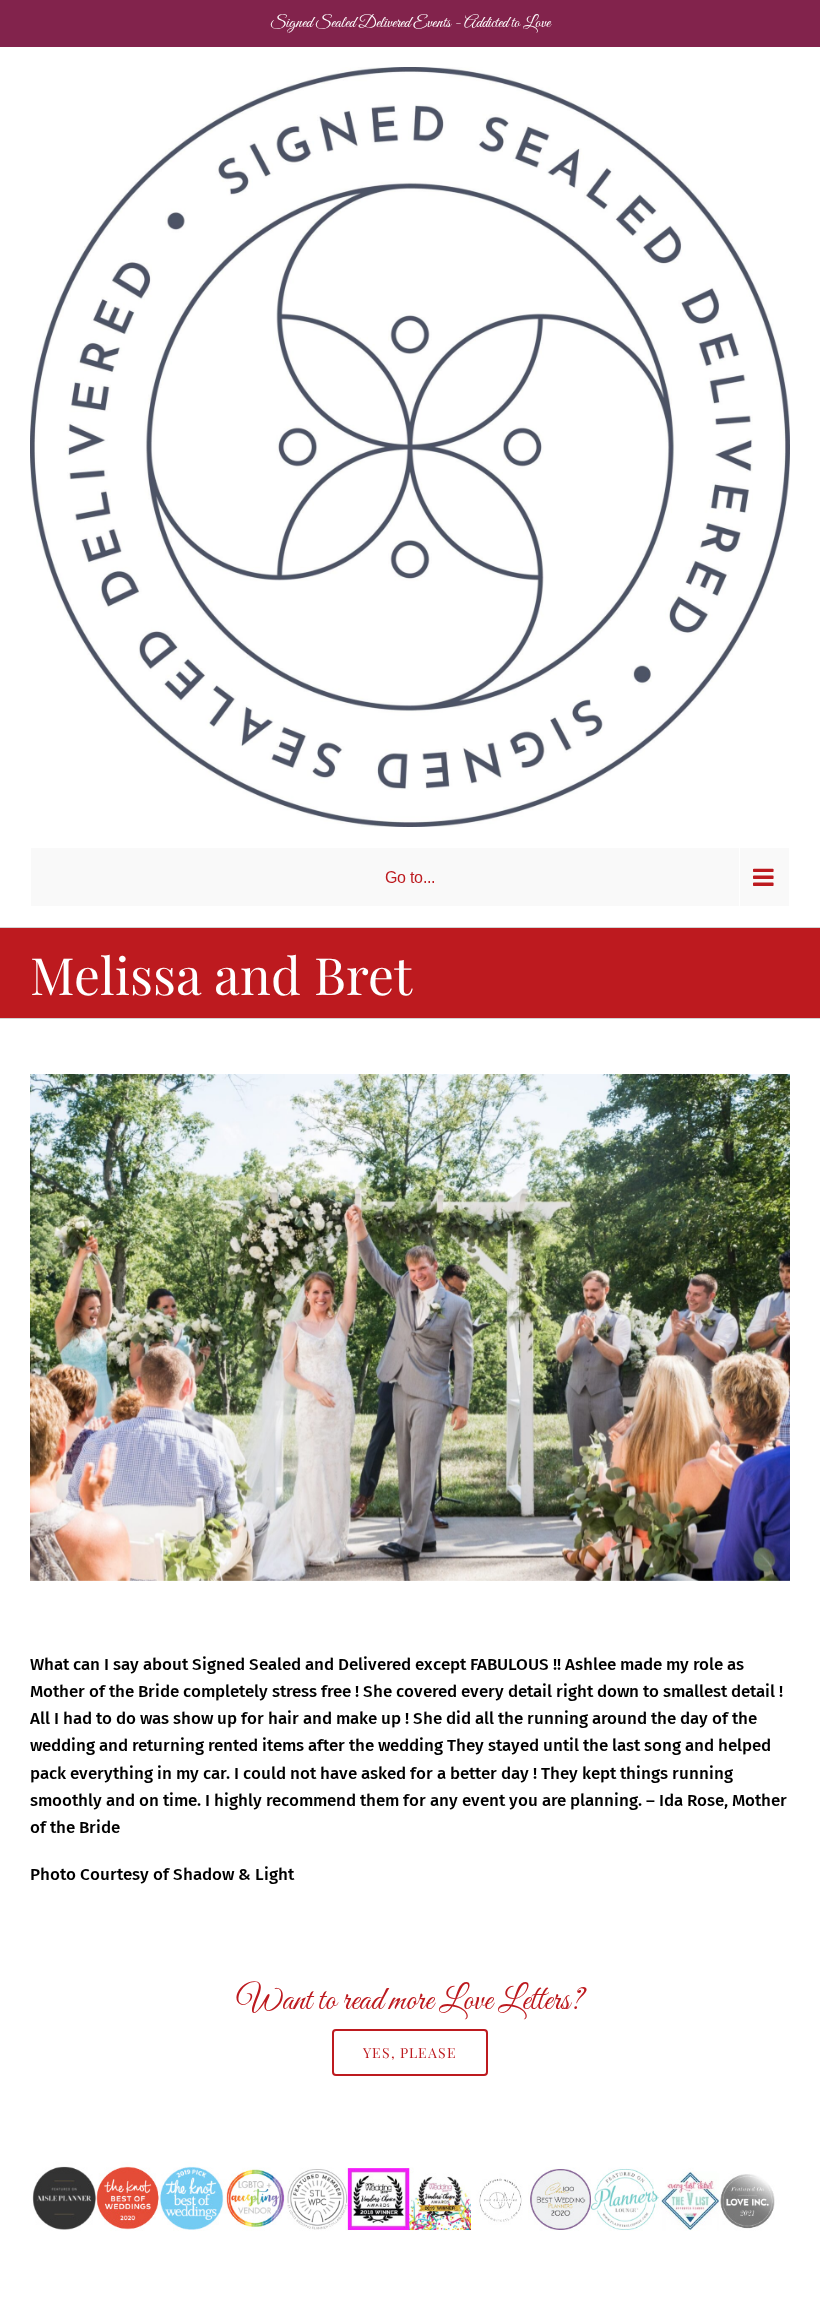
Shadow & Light (233, 1874)
